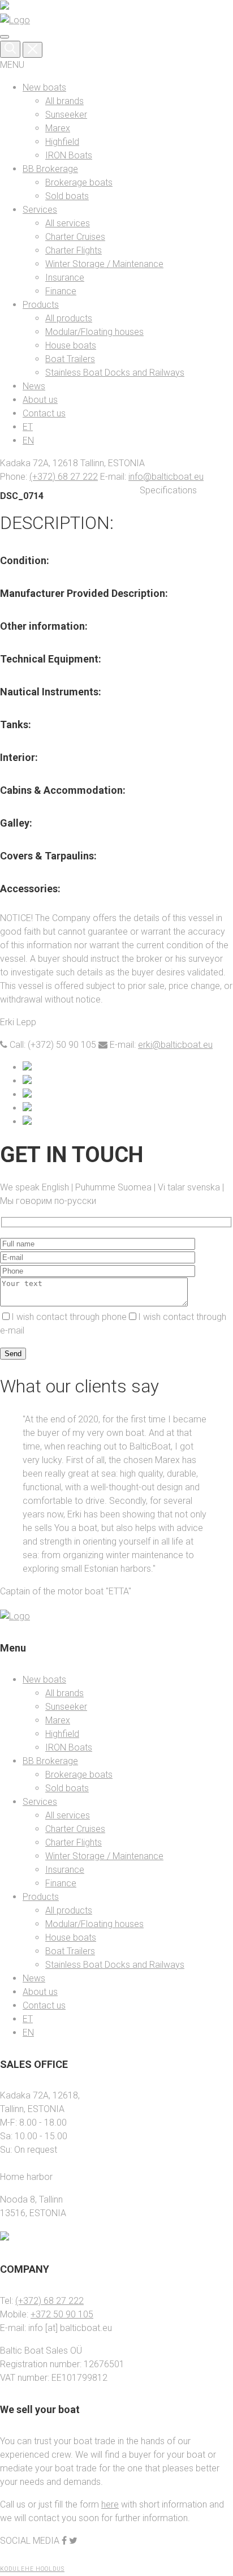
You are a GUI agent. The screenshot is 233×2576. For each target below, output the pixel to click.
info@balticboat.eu (166, 477)
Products (41, 305)
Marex (58, 128)
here (110, 2504)
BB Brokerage (50, 169)
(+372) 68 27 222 (64, 477)
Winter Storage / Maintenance (104, 264)
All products (69, 318)
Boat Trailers (70, 359)
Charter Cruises (75, 237)
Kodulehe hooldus (32, 2569)
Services (40, 210)
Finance (61, 291)
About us (40, 400)
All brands (64, 101)
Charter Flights (74, 250)
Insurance (65, 278)
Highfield (62, 142)
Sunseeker (66, 115)
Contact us (44, 413)
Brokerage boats (79, 182)
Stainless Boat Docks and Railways (115, 373)
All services (68, 223)
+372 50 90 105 (62, 2314)
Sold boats (67, 196)
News (34, 386)
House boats (71, 345)
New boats (44, 87)
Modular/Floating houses (94, 332)
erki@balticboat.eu (175, 1045)
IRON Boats (69, 155)
